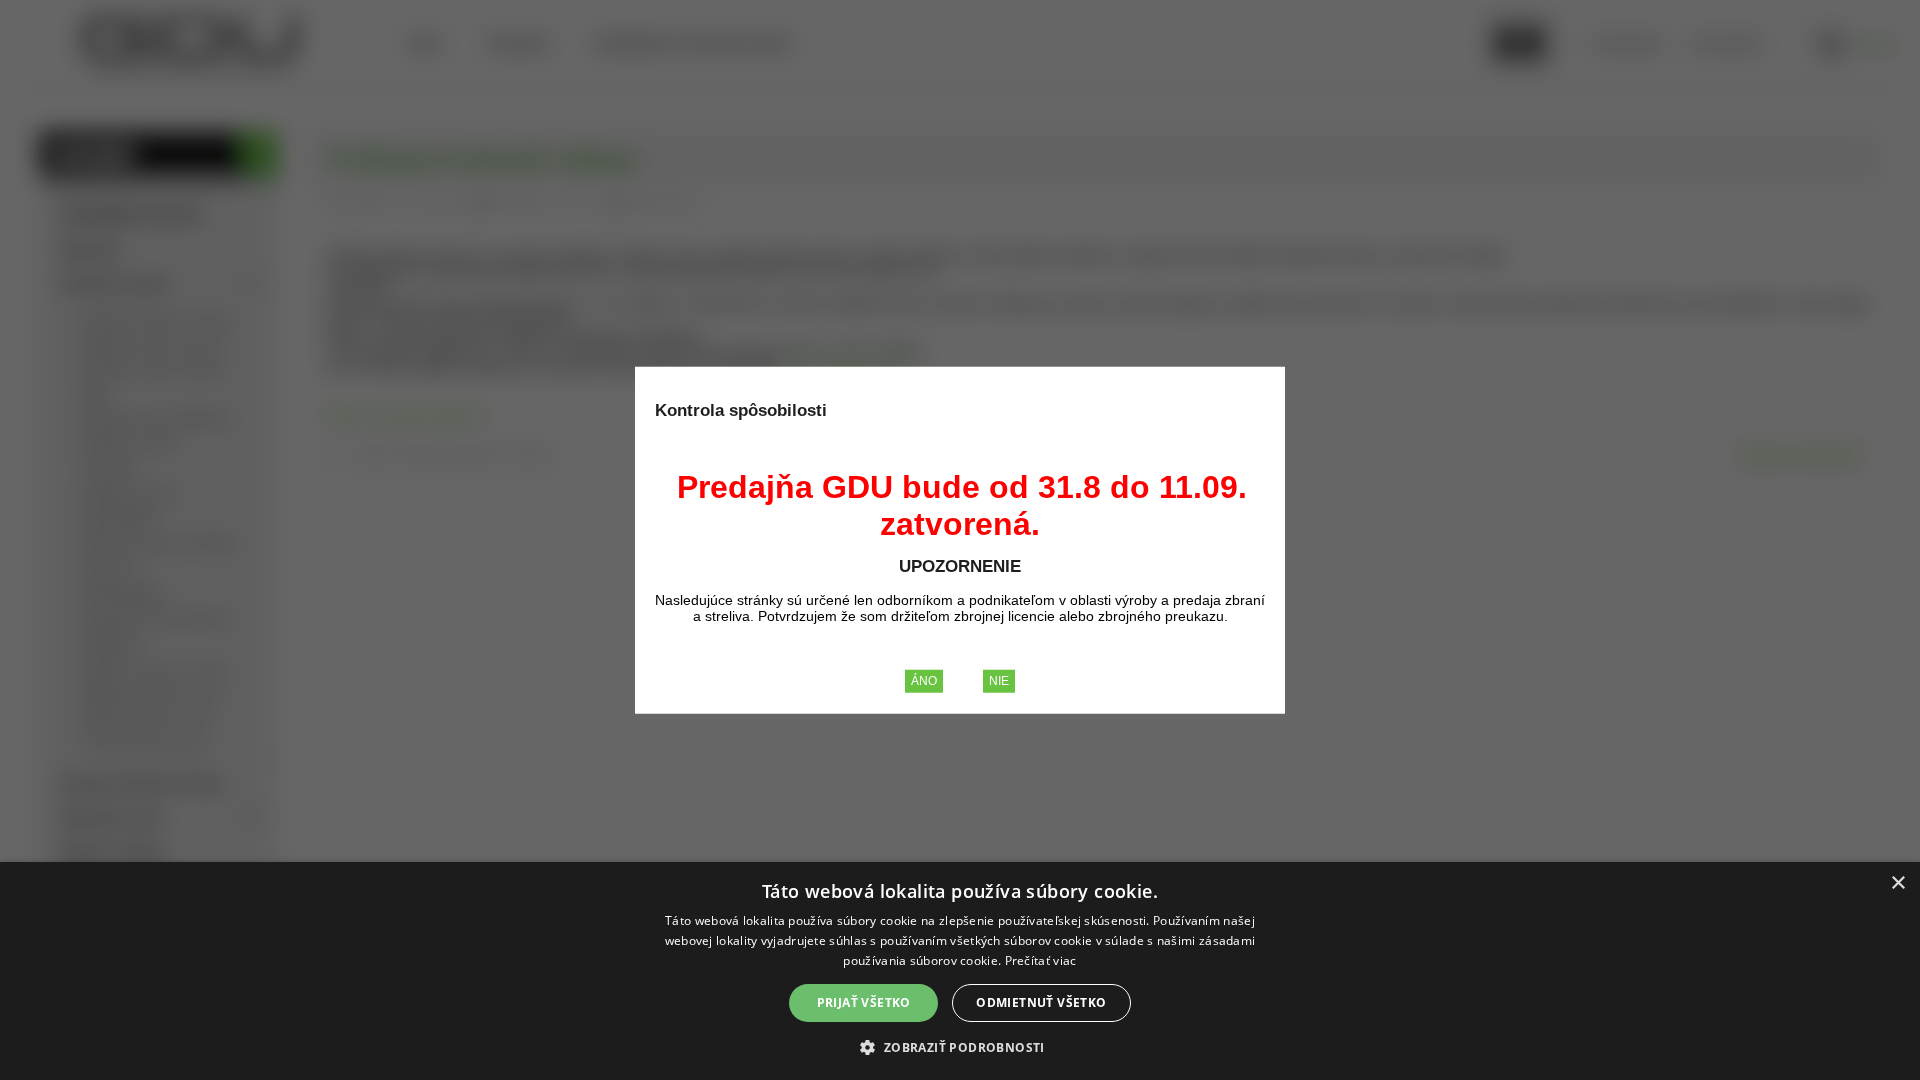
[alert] (960, 971)
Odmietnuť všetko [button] (1041, 1002)
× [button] (1897, 883)
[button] (959, 1046)
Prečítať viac (1041, 960)
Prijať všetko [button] (864, 1002)
